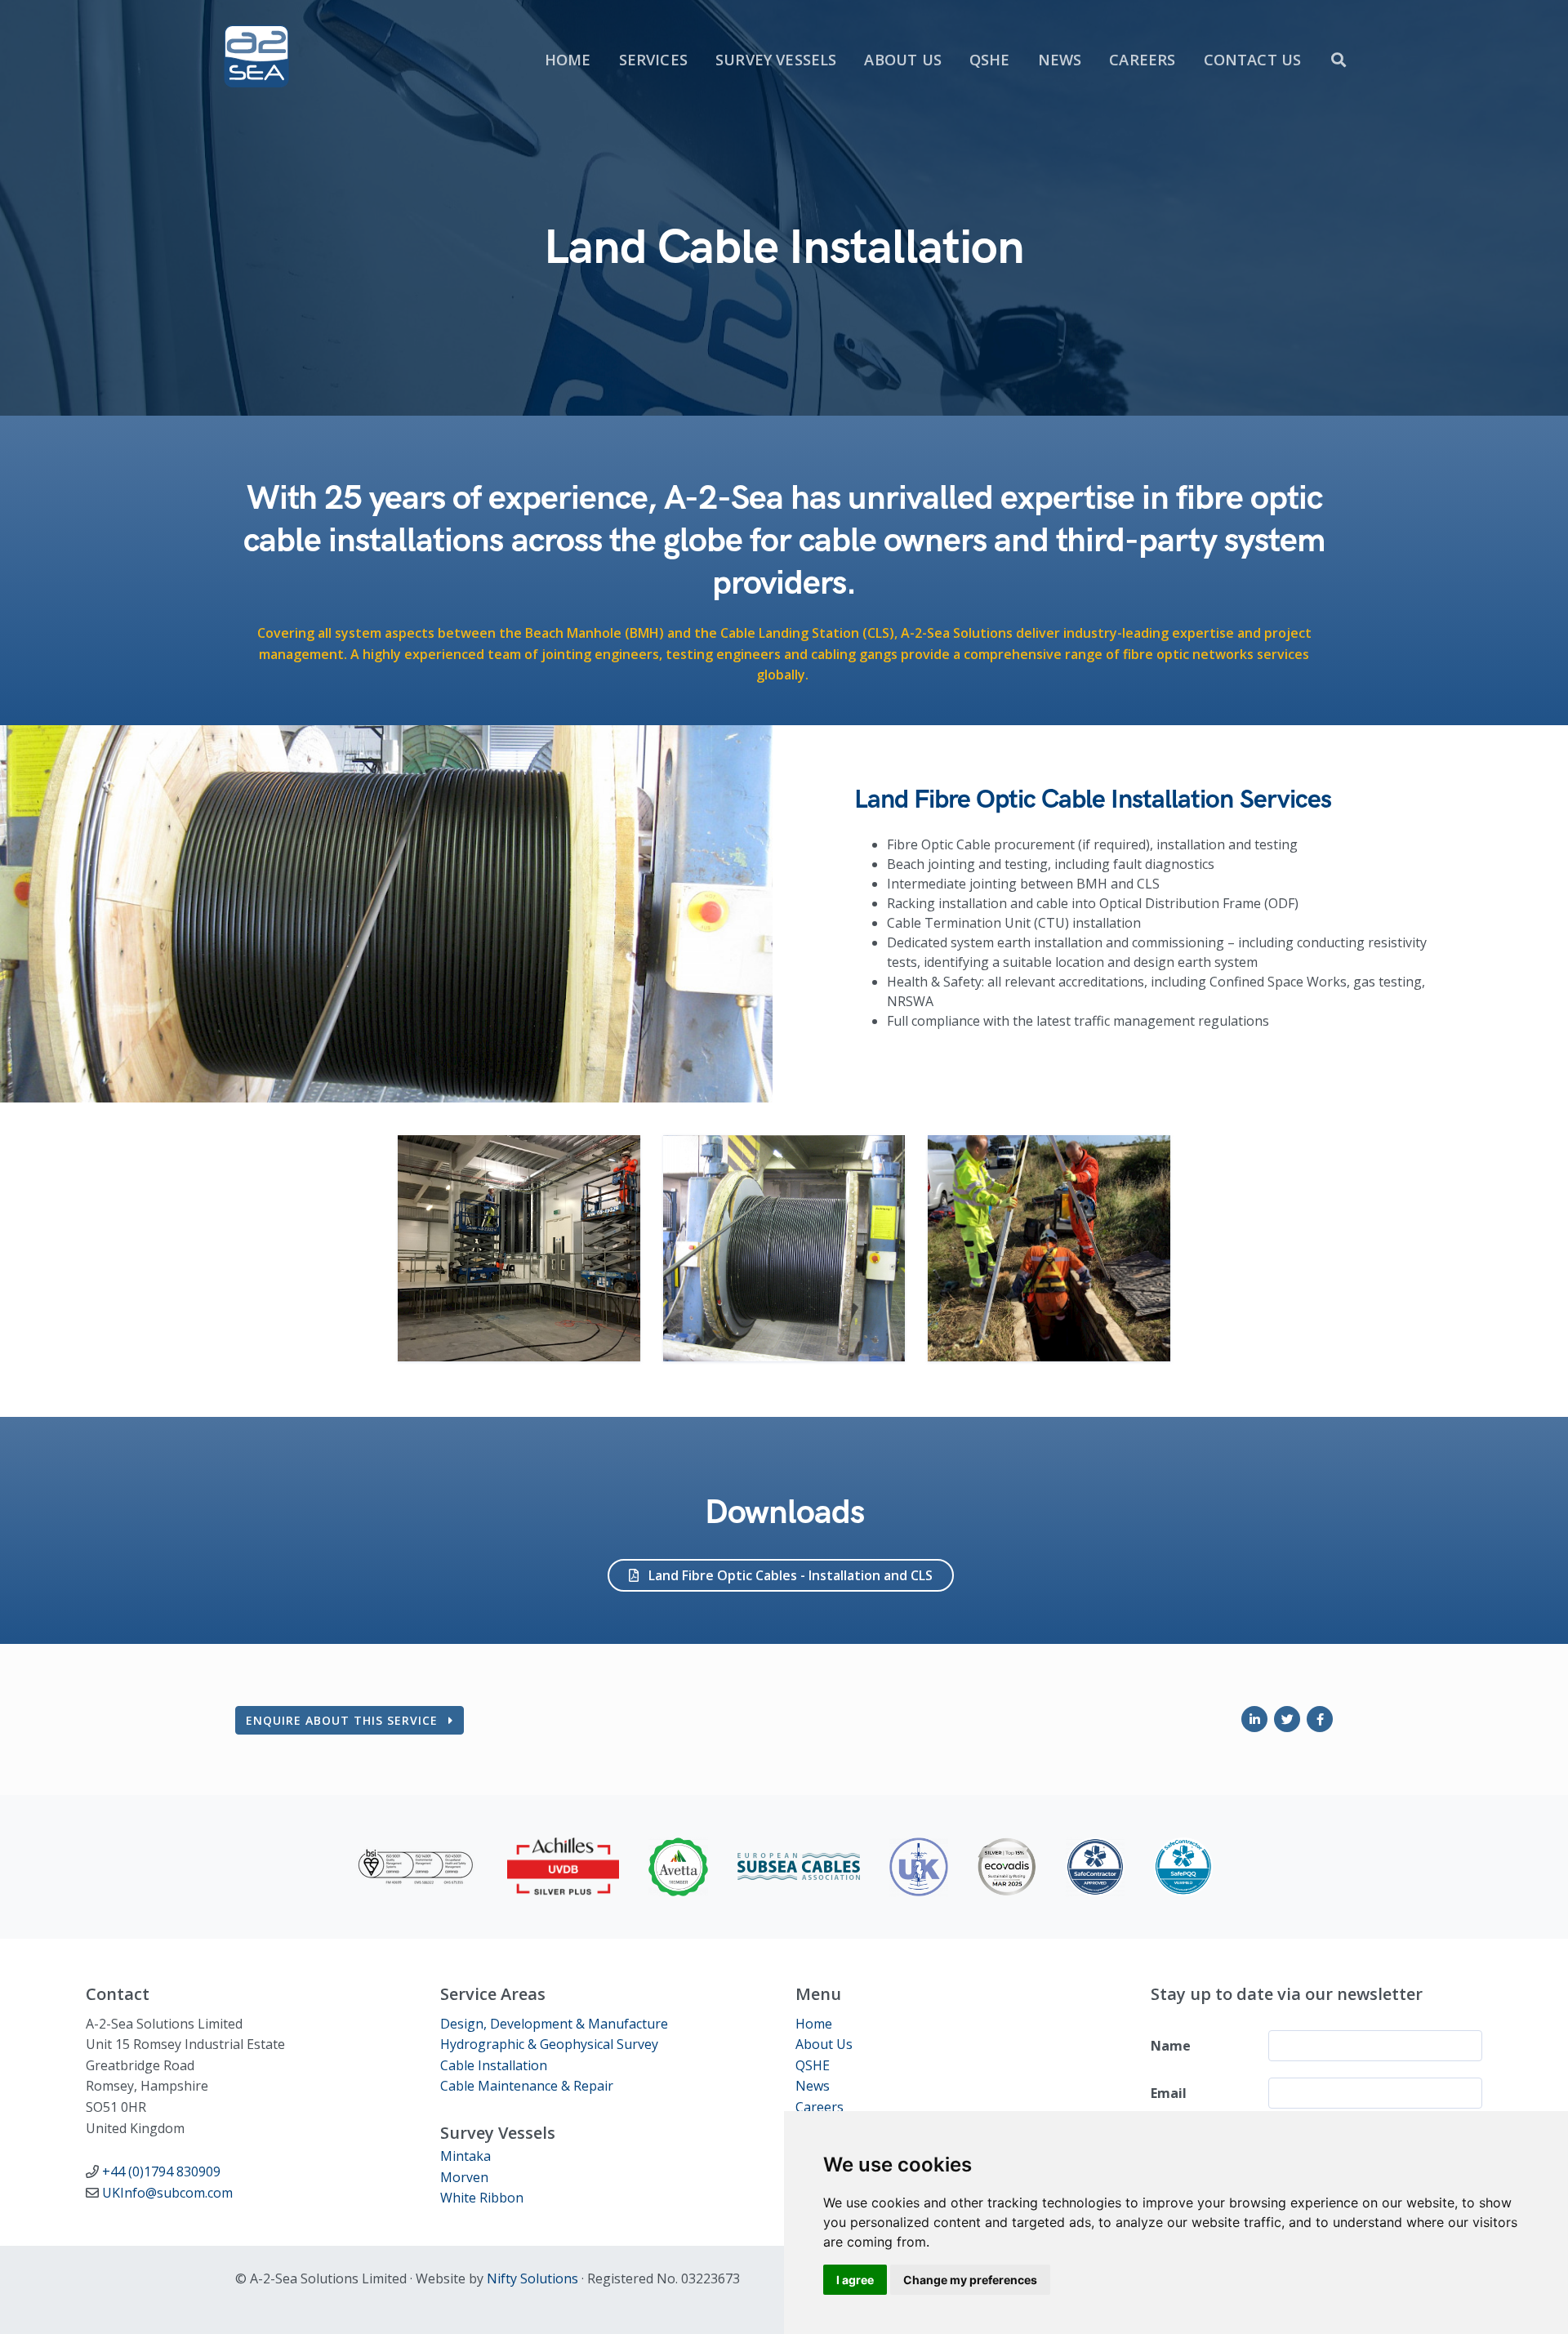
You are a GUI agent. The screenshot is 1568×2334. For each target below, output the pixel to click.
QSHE (813, 2065)
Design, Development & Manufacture (554, 2024)
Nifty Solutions (532, 2278)
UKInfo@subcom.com (167, 2193)
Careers (820, 2107)
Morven (464, 2177)
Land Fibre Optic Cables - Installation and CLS (789, 1575)
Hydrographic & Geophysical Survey (549, 2044)
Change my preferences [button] (970, 2280)
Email (1169, 2093)
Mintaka (465, 2156)
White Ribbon (482, 2198)
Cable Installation (494, 2065)
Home (814, 2024)
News (813, 2086)
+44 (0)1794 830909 (161, 2171)
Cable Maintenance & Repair (527, 2086)
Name (1171, 2046)
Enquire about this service (344, 1720)
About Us (824, 2044)
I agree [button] (855, 2280)
